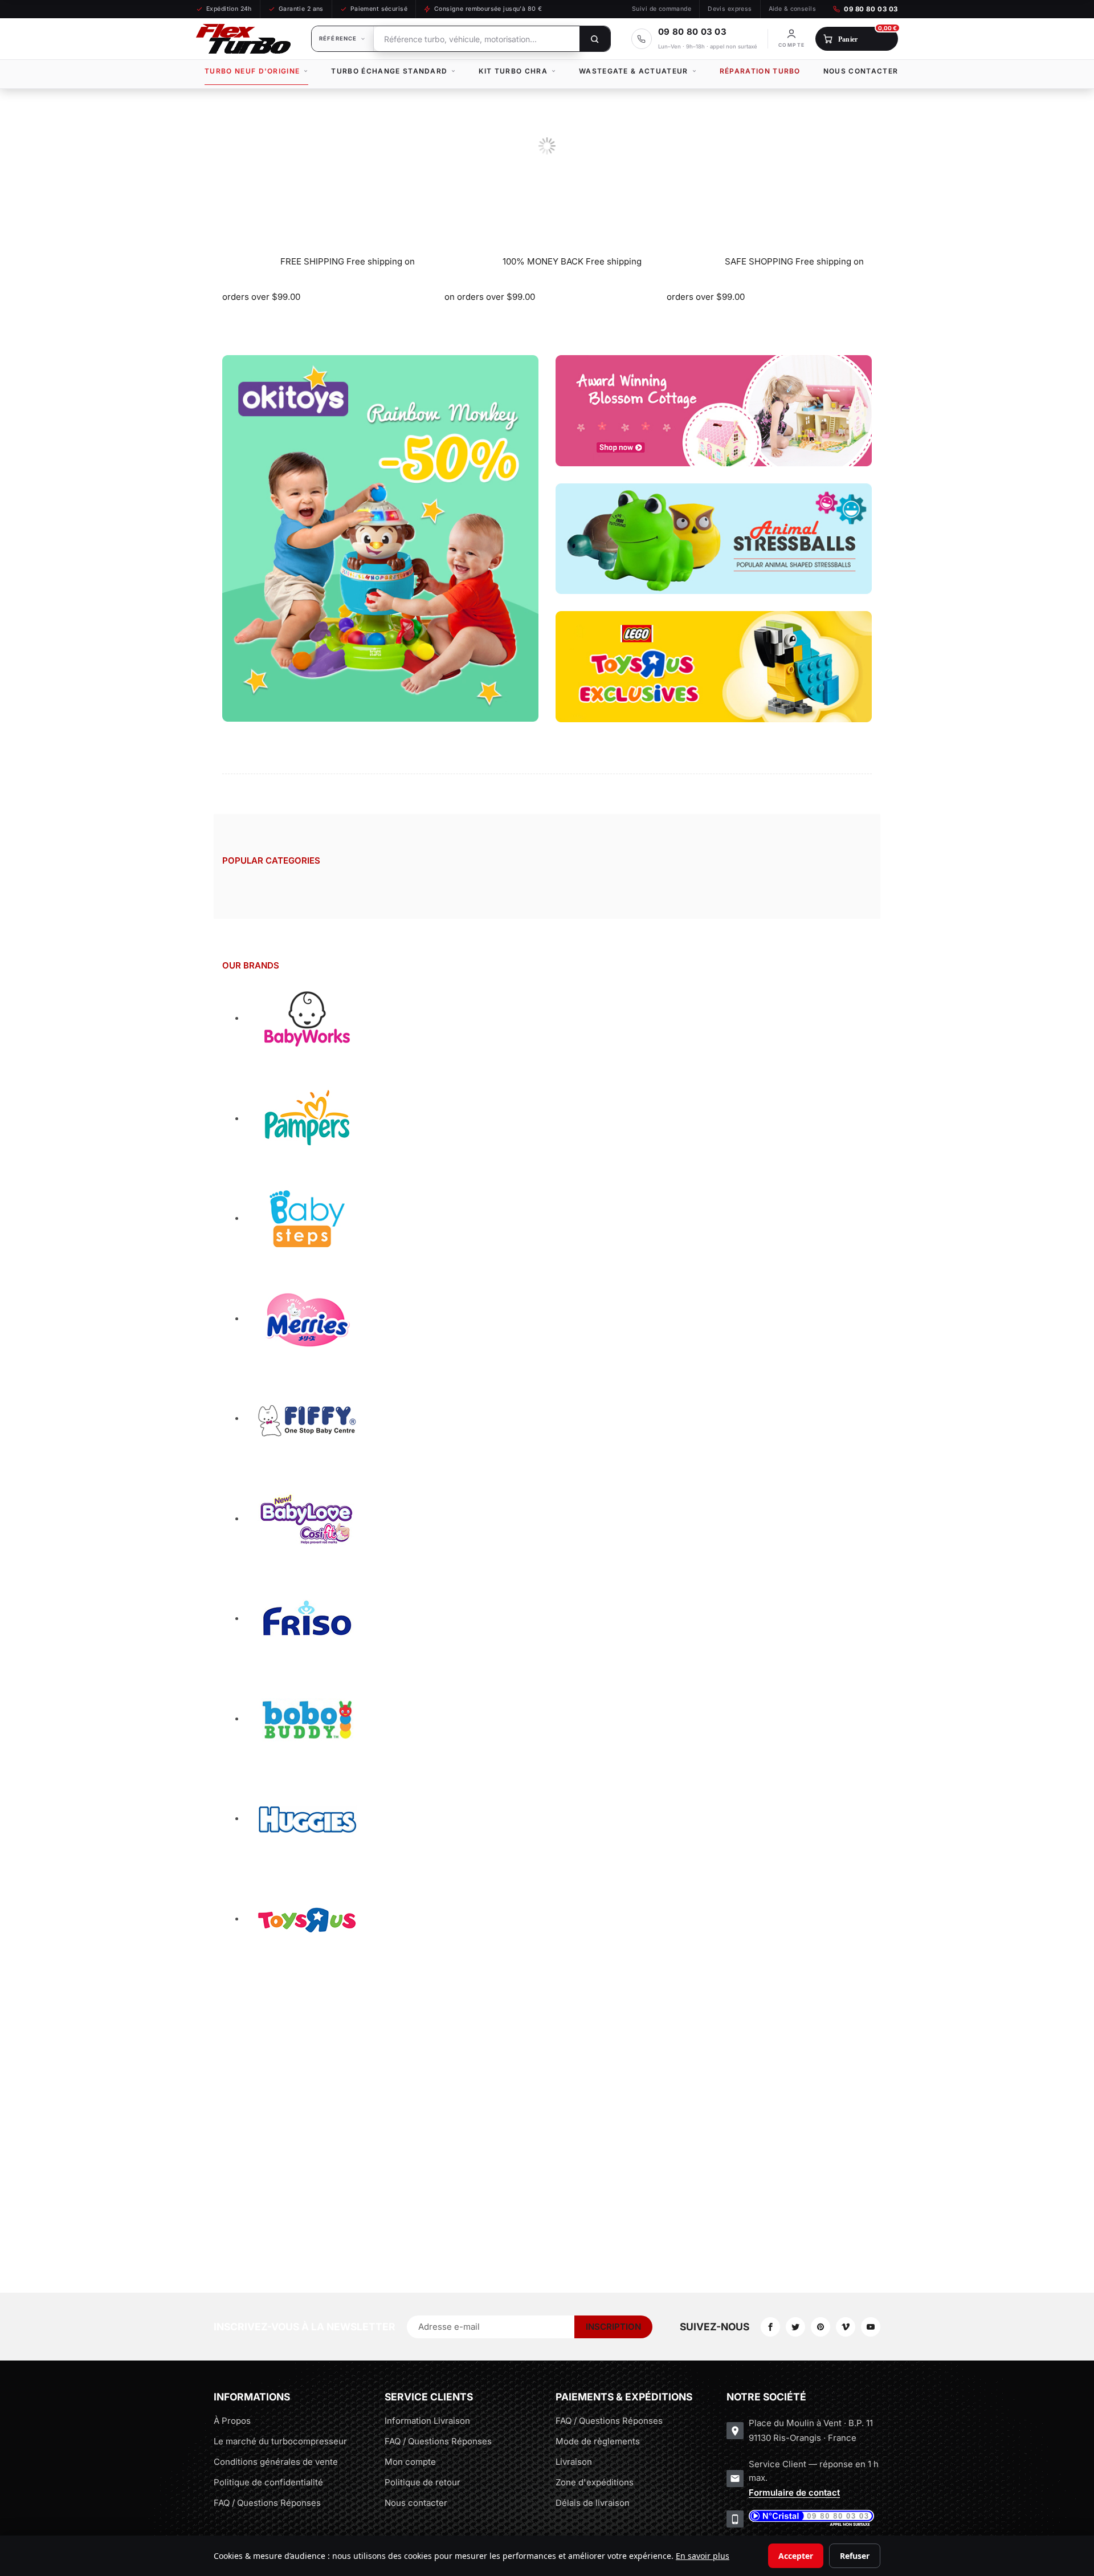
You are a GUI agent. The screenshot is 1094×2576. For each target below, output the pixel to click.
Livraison (574, 2462)
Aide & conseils (792, 9)
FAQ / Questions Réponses (267, 2503)
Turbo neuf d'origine (252, 71)
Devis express (730, 9)
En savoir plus (703, 2556)
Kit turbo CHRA (513, 71)
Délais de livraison (593, 2503)
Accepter (796, 2556)
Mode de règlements (598, 2441)
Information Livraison (427, 2421)
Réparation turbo (760, 71)
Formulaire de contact (794, 2492)
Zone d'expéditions (595, 2482)
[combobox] (477, 39)
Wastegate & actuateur (634, 71)
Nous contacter (861, 71)
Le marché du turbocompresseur (280, 2441)
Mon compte (410, 2462)
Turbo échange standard (389, 71)
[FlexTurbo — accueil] (243, 39)
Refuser (855, 2556)
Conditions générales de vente (276, 2462)
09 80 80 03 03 (871, 9)
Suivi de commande (662, 9)
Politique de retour (423, 2482)
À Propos (232, 2421)
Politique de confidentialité (268, 2482)
